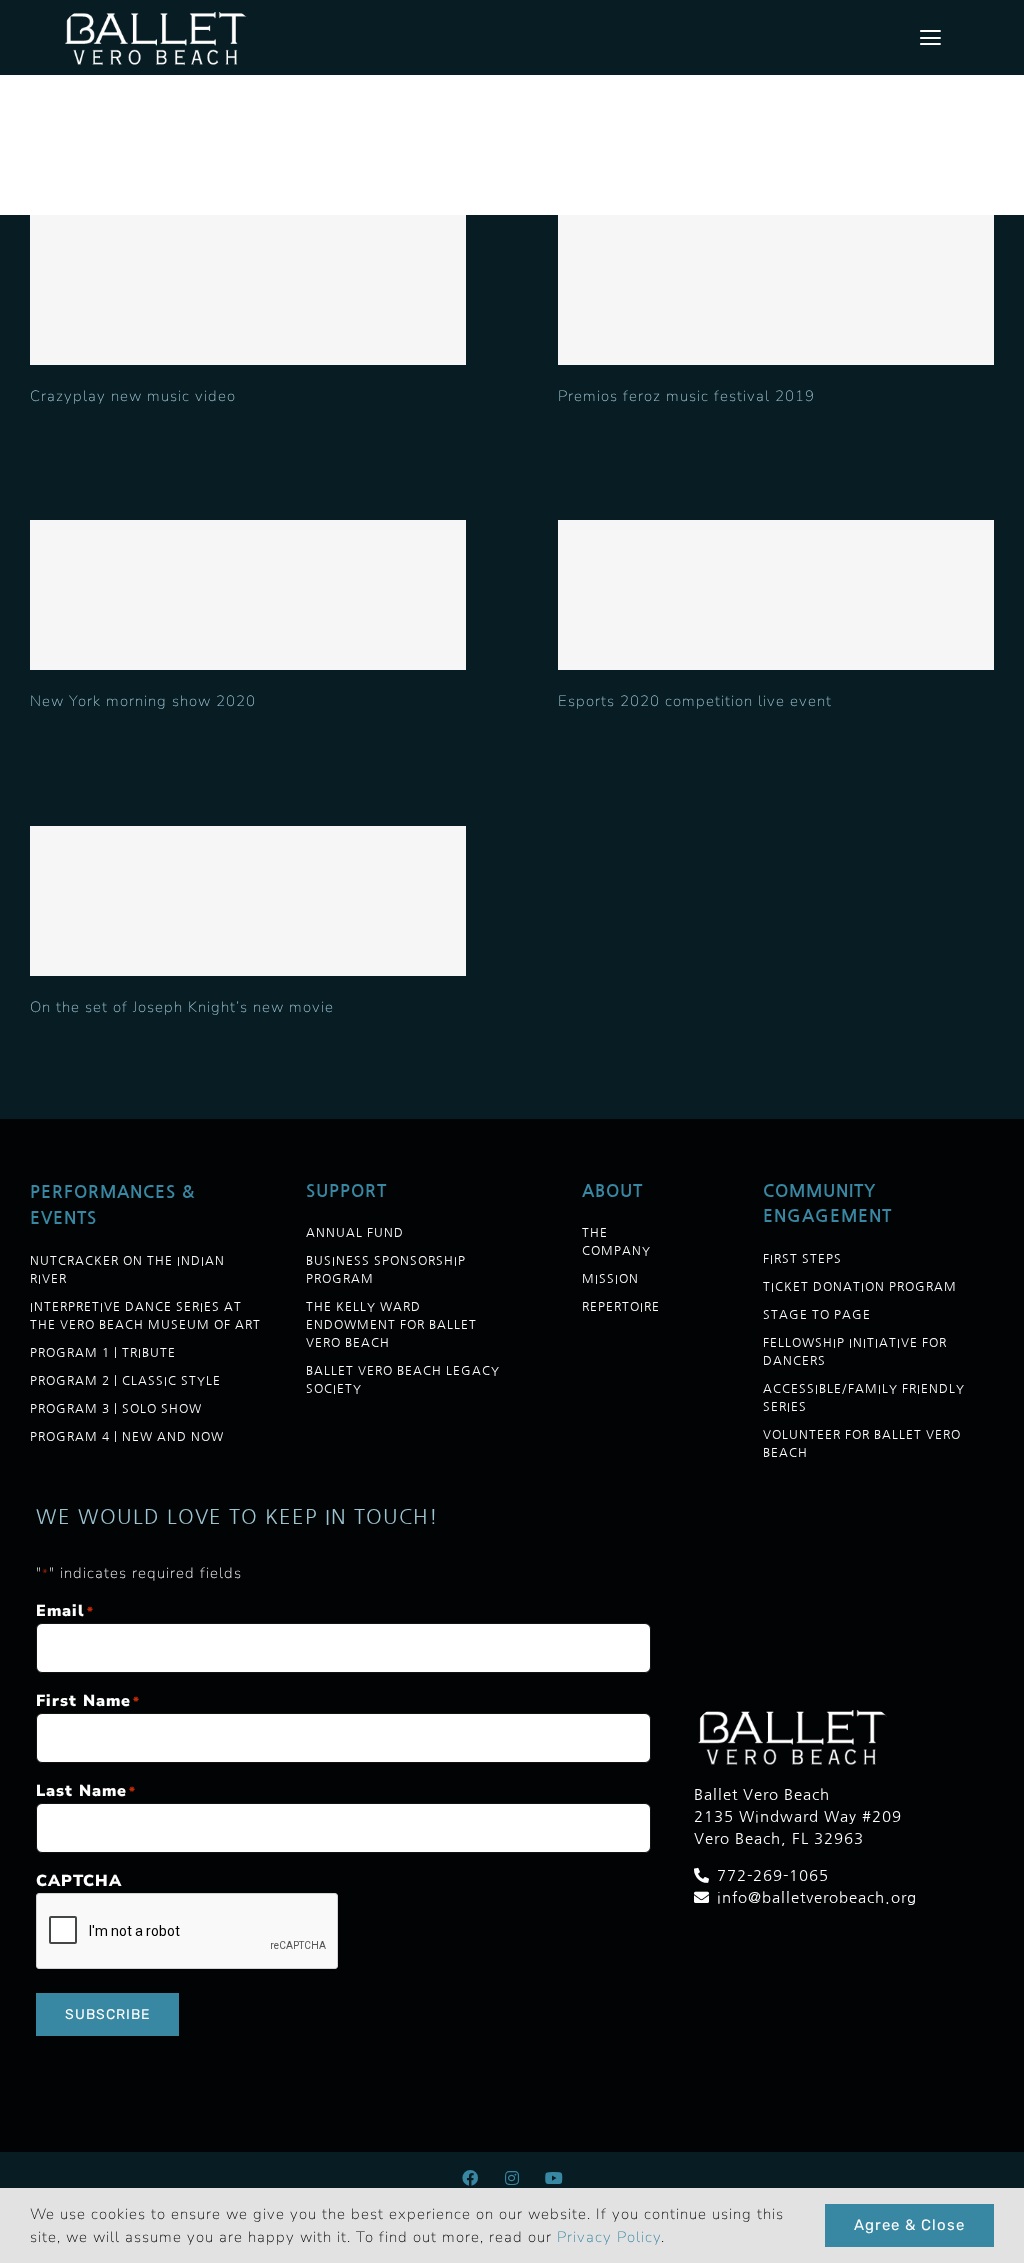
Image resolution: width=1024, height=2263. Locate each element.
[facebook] (470, 2178)
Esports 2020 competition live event (695, 701)
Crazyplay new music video (133, 396)
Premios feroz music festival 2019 (686, 396)
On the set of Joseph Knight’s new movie (182, 1007)
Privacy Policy (609, 2237)
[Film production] (248, 290)
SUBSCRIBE (107, 2014)
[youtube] (554, 2178)
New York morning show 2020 (143, 701)
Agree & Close (909, 2225)
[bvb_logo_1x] (158, 15)
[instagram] (512, 2178)
